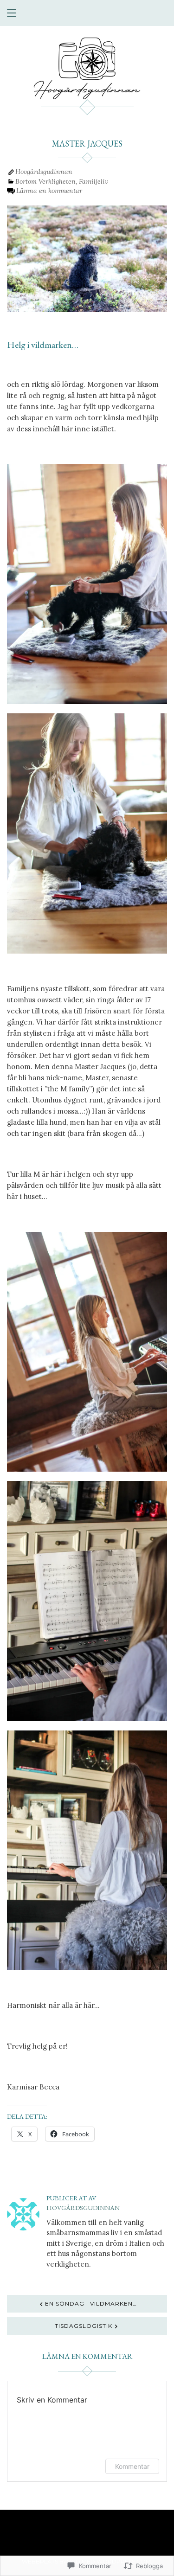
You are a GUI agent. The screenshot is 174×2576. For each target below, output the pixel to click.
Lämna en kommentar (49, 191)
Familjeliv (93, 181)
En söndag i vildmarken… (91, 2304)
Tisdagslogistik (84, 2326)
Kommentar (132, 2466)
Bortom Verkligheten (45, 181)
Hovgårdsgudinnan (44, 172)
